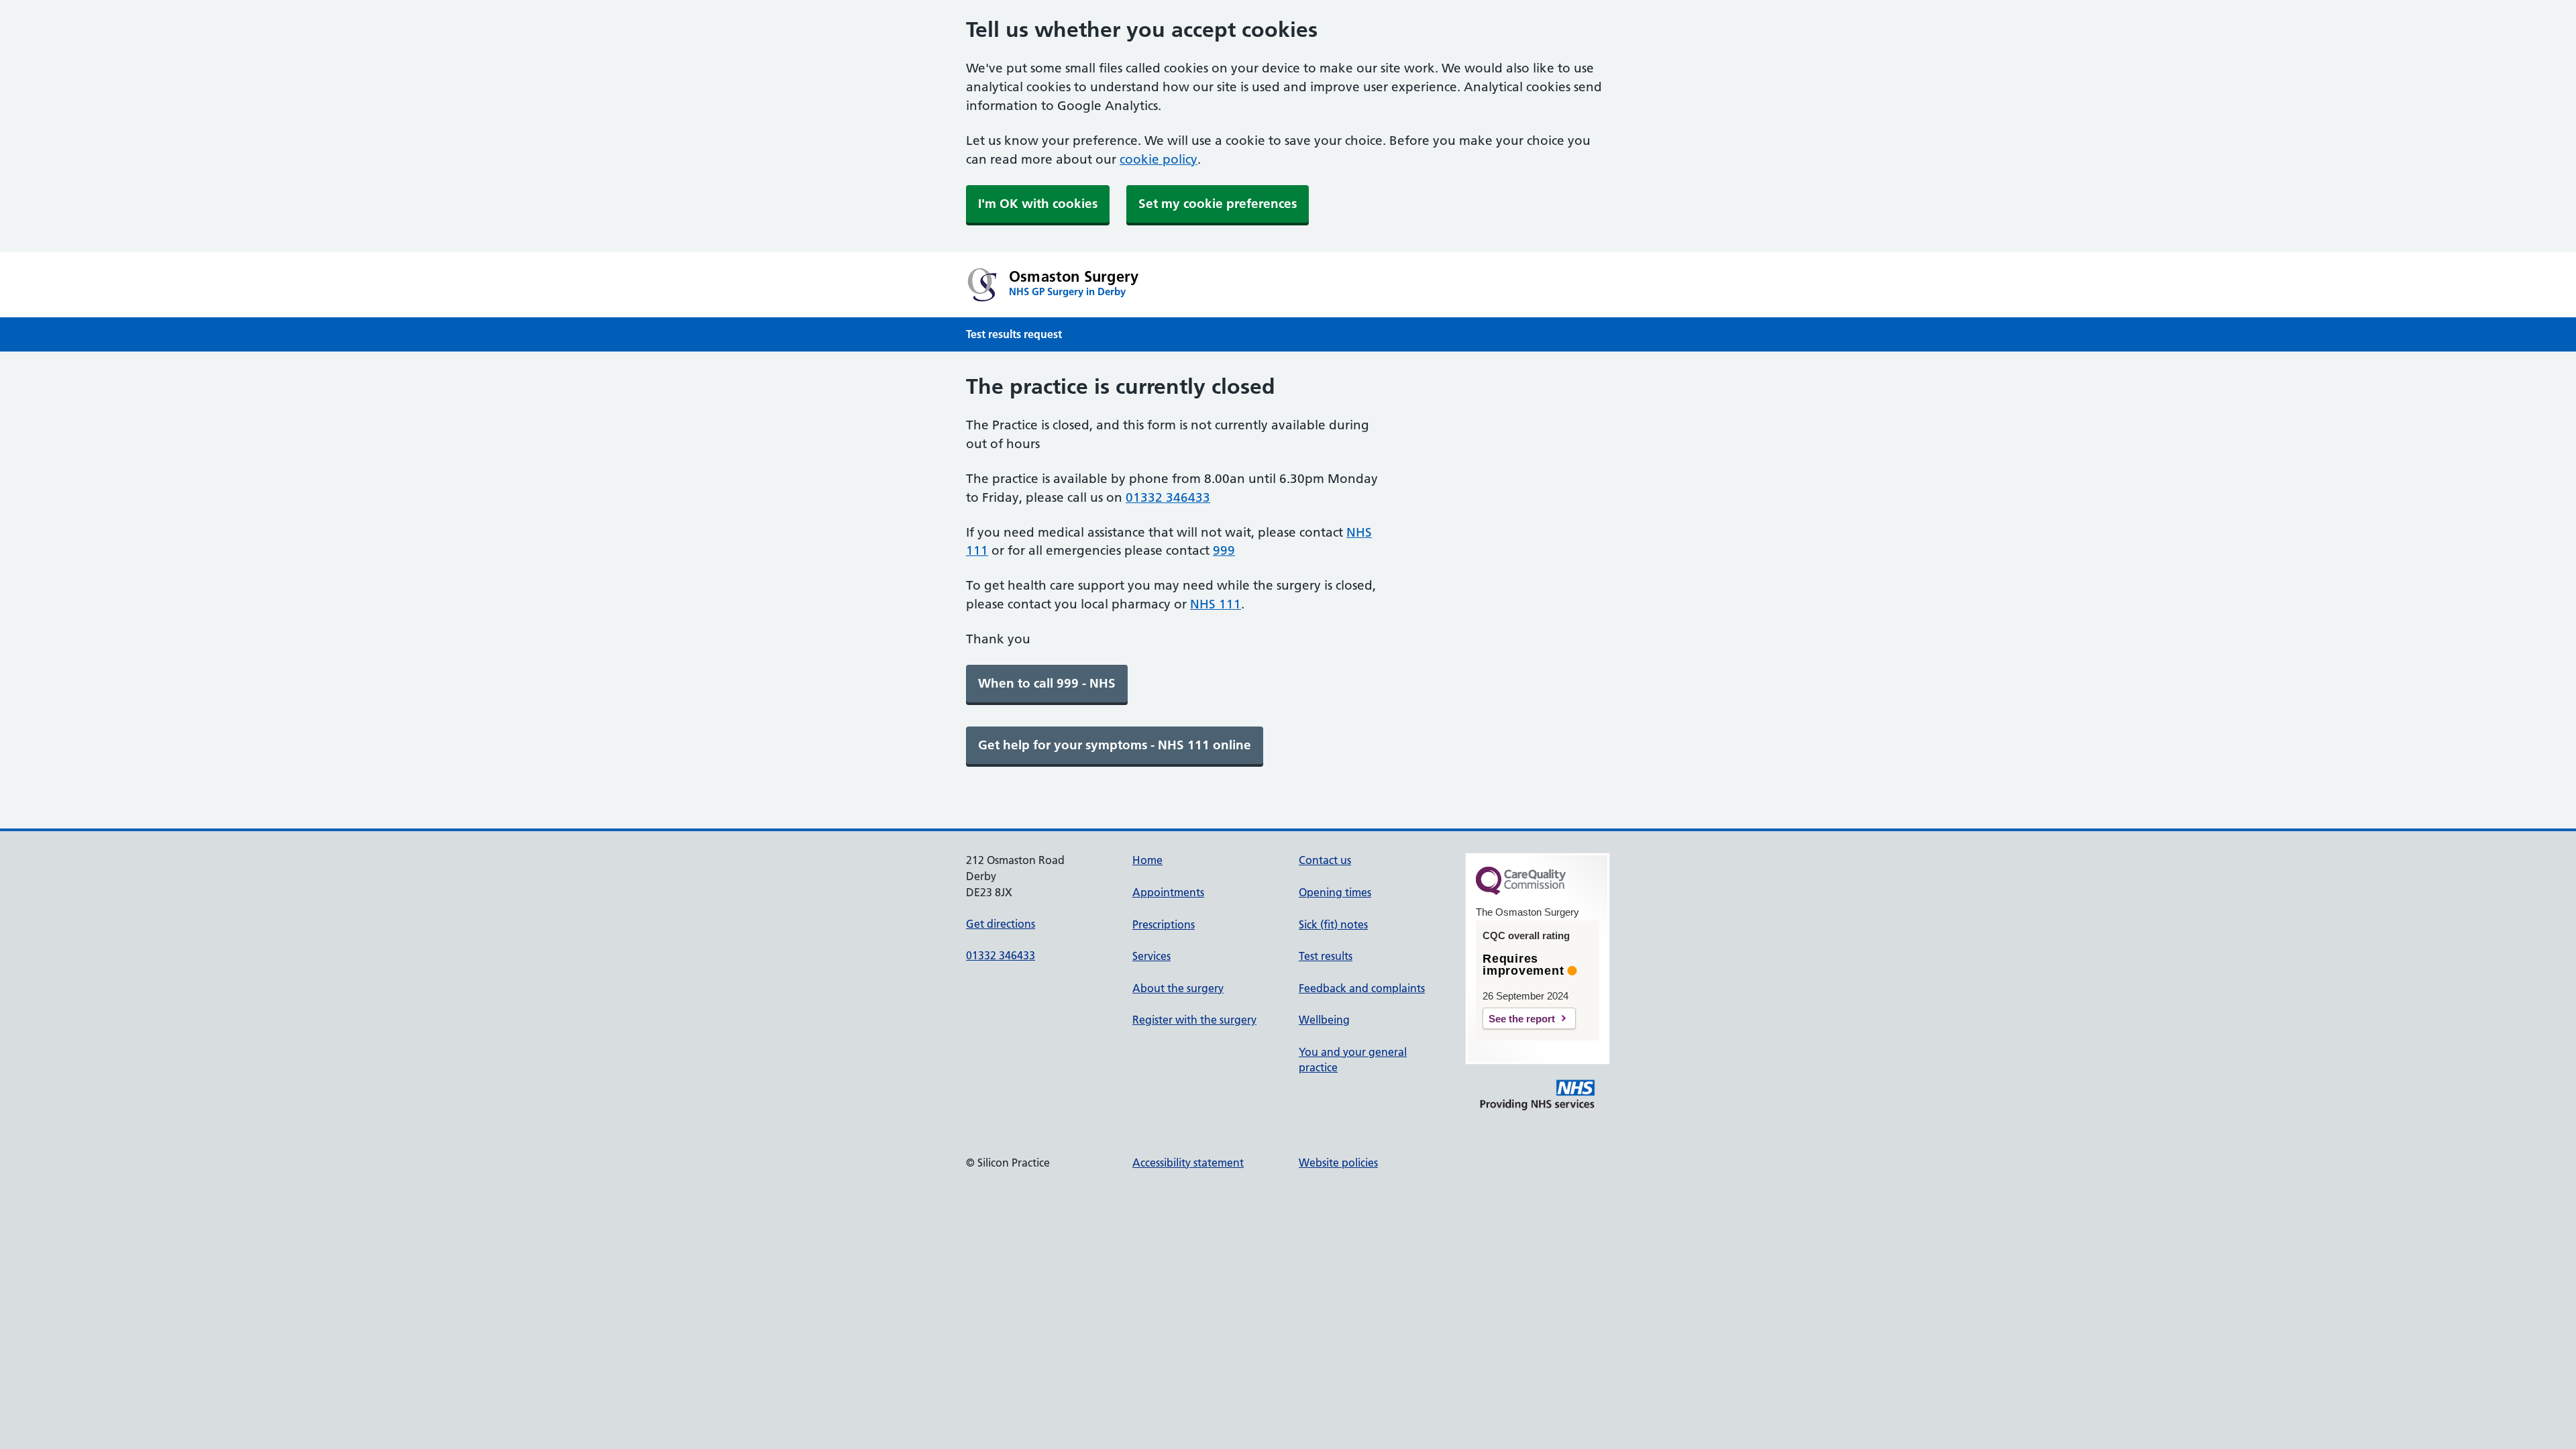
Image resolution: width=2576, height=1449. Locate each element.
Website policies (1338, 1163)
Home (1147, 860)
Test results (1326, 956)
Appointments (1168, 892)
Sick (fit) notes (1333, 924)
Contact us (1325, 860)
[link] (1047, 684)
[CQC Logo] (1521, 892)
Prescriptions (1164, 924)
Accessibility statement (1188, 1163)
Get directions (1001, 924)
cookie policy (1159, 159)
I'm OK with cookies (1038, 204)
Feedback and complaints (1362, 988)
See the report (1522, 1019)
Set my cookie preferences (1218, 204)
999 (1224, 550)
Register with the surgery (1194, 1020)
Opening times (1335, 892)
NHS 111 (1216, 604)
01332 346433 (1168, 497)
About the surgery (1178, 988)
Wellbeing (1324, 1020)
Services (1151, 956)
